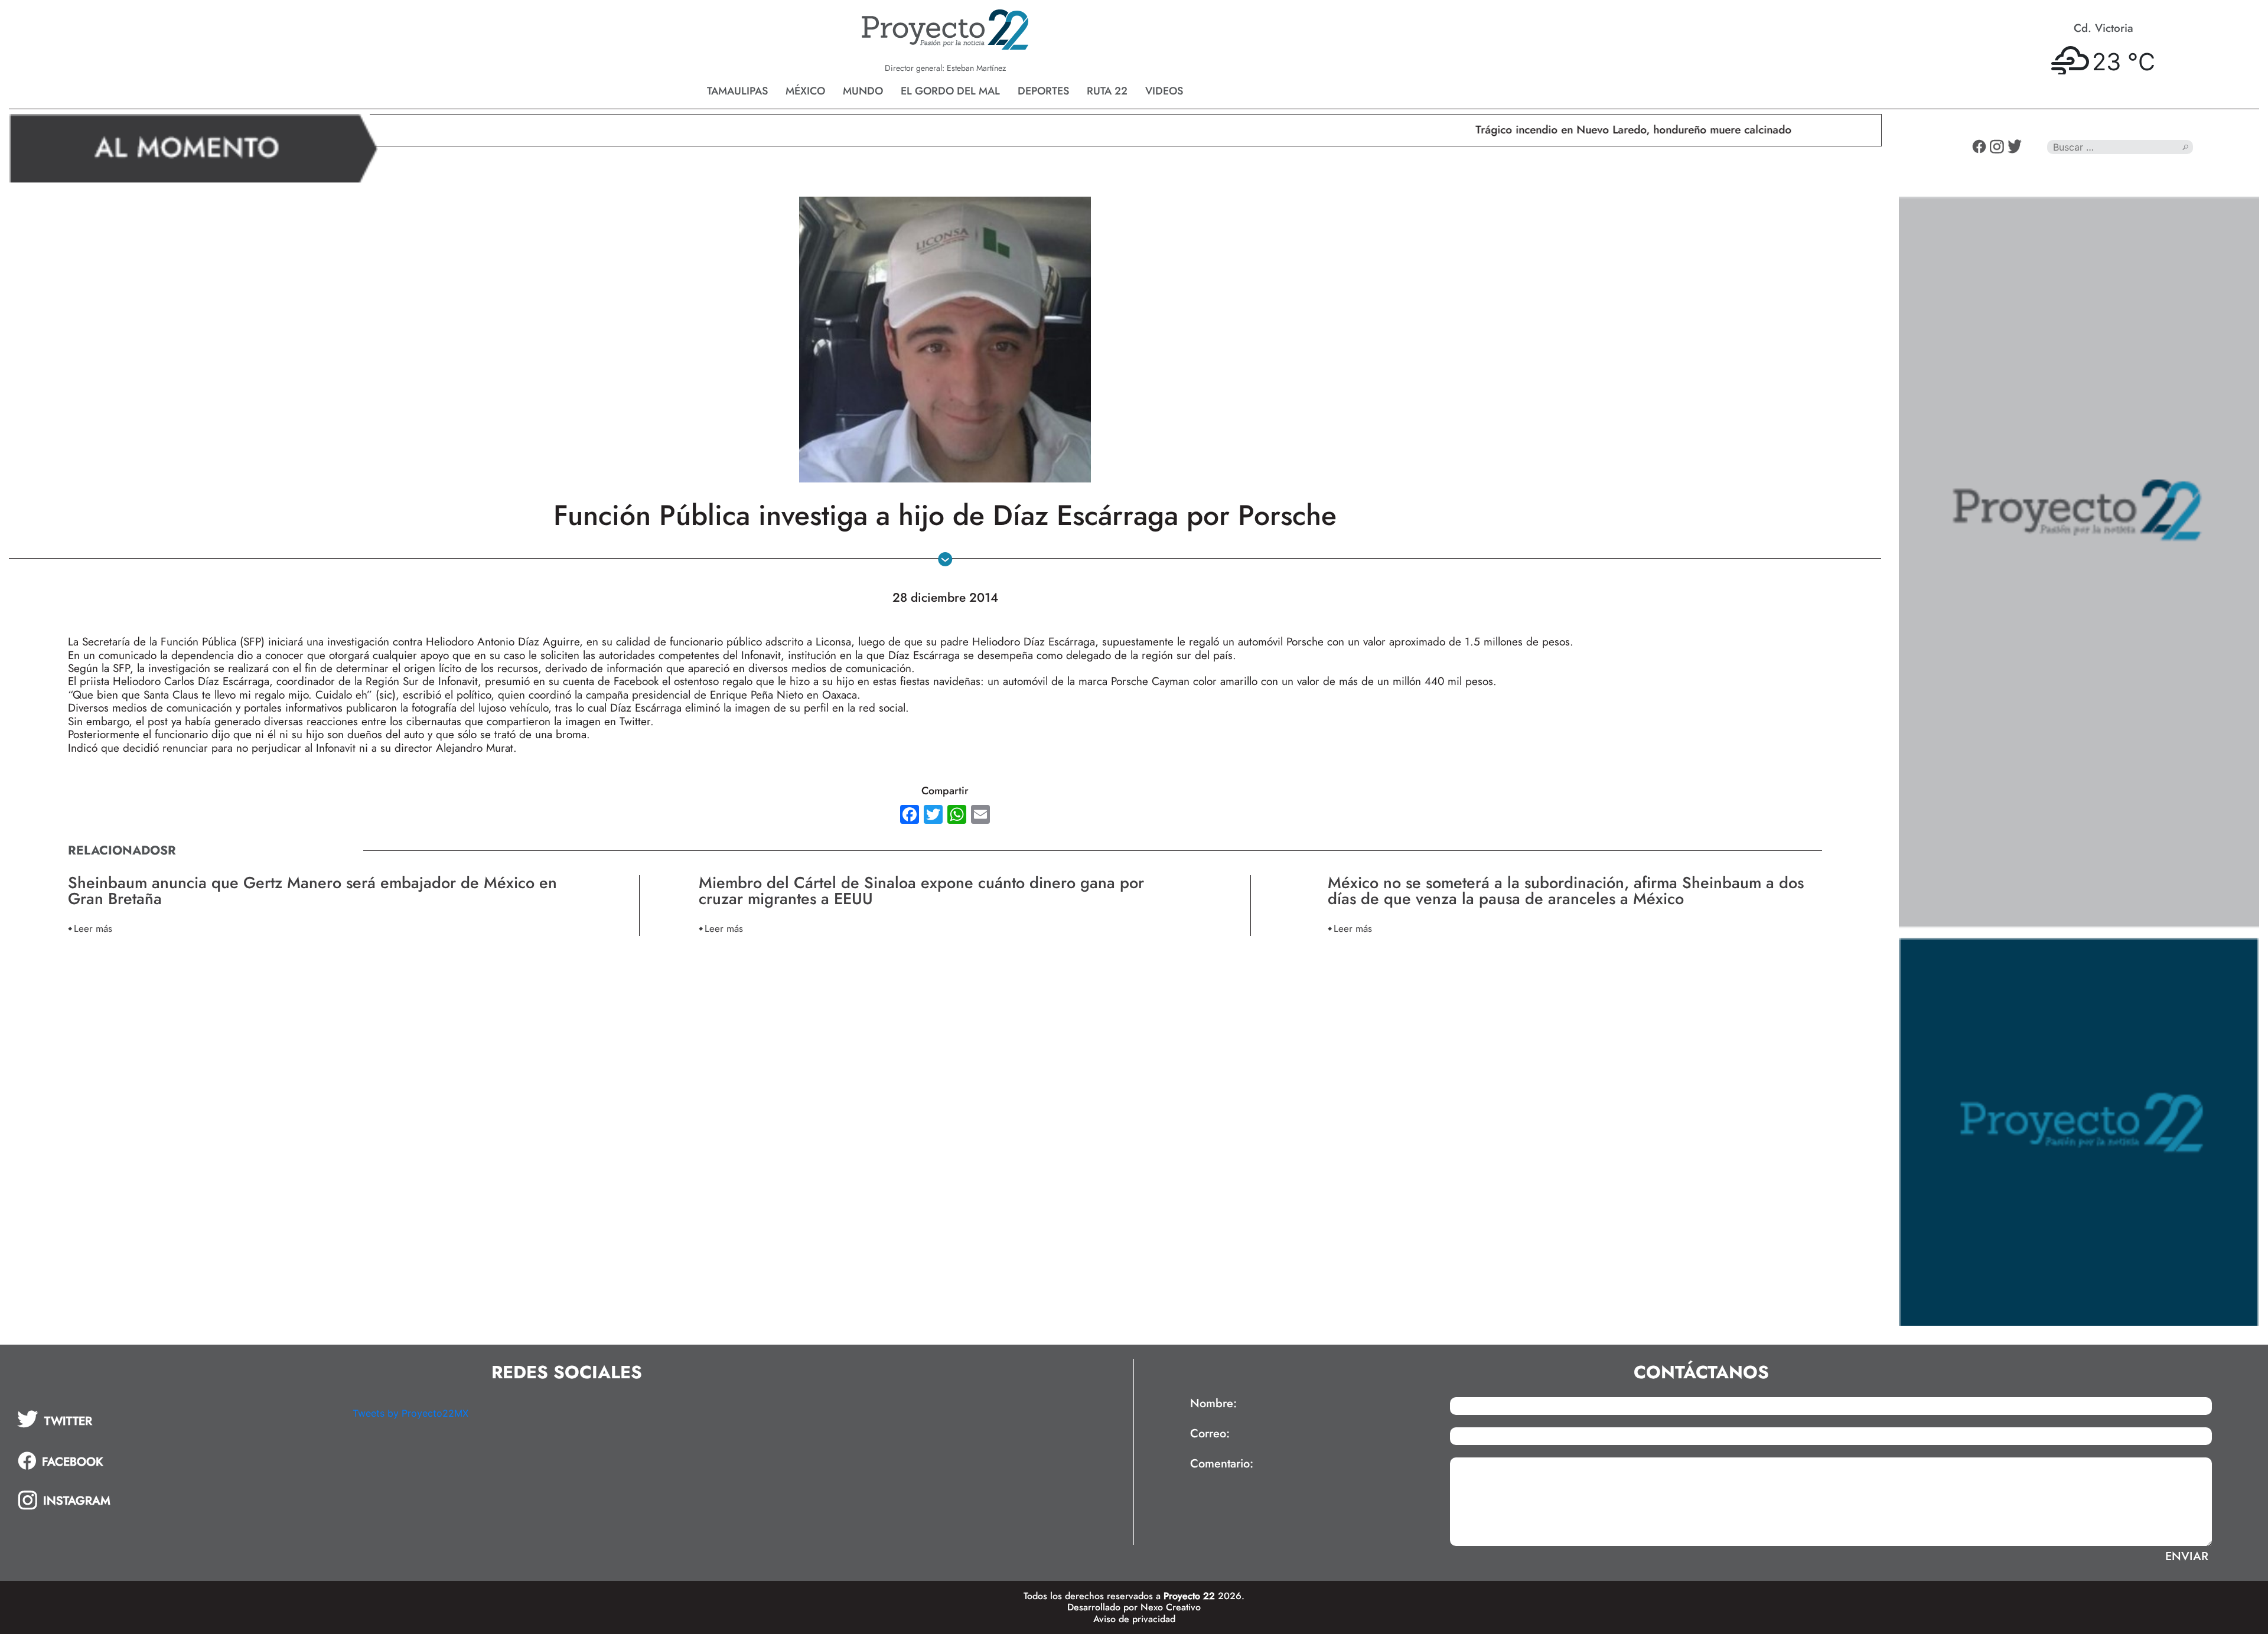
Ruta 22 (1107, 91)
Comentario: (1222, 1464)
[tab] (177, 1419)
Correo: (1210, 1434)
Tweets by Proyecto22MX (410, 1413)
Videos (1164, 91)
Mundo (863, 91)
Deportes (1043, 91)
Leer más (93, 928)
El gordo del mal (950, 91)
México (805, 91)
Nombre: (1213, 1404)
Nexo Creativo (1171, 1607)
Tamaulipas (737, 91)
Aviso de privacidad (1134, 1619)
